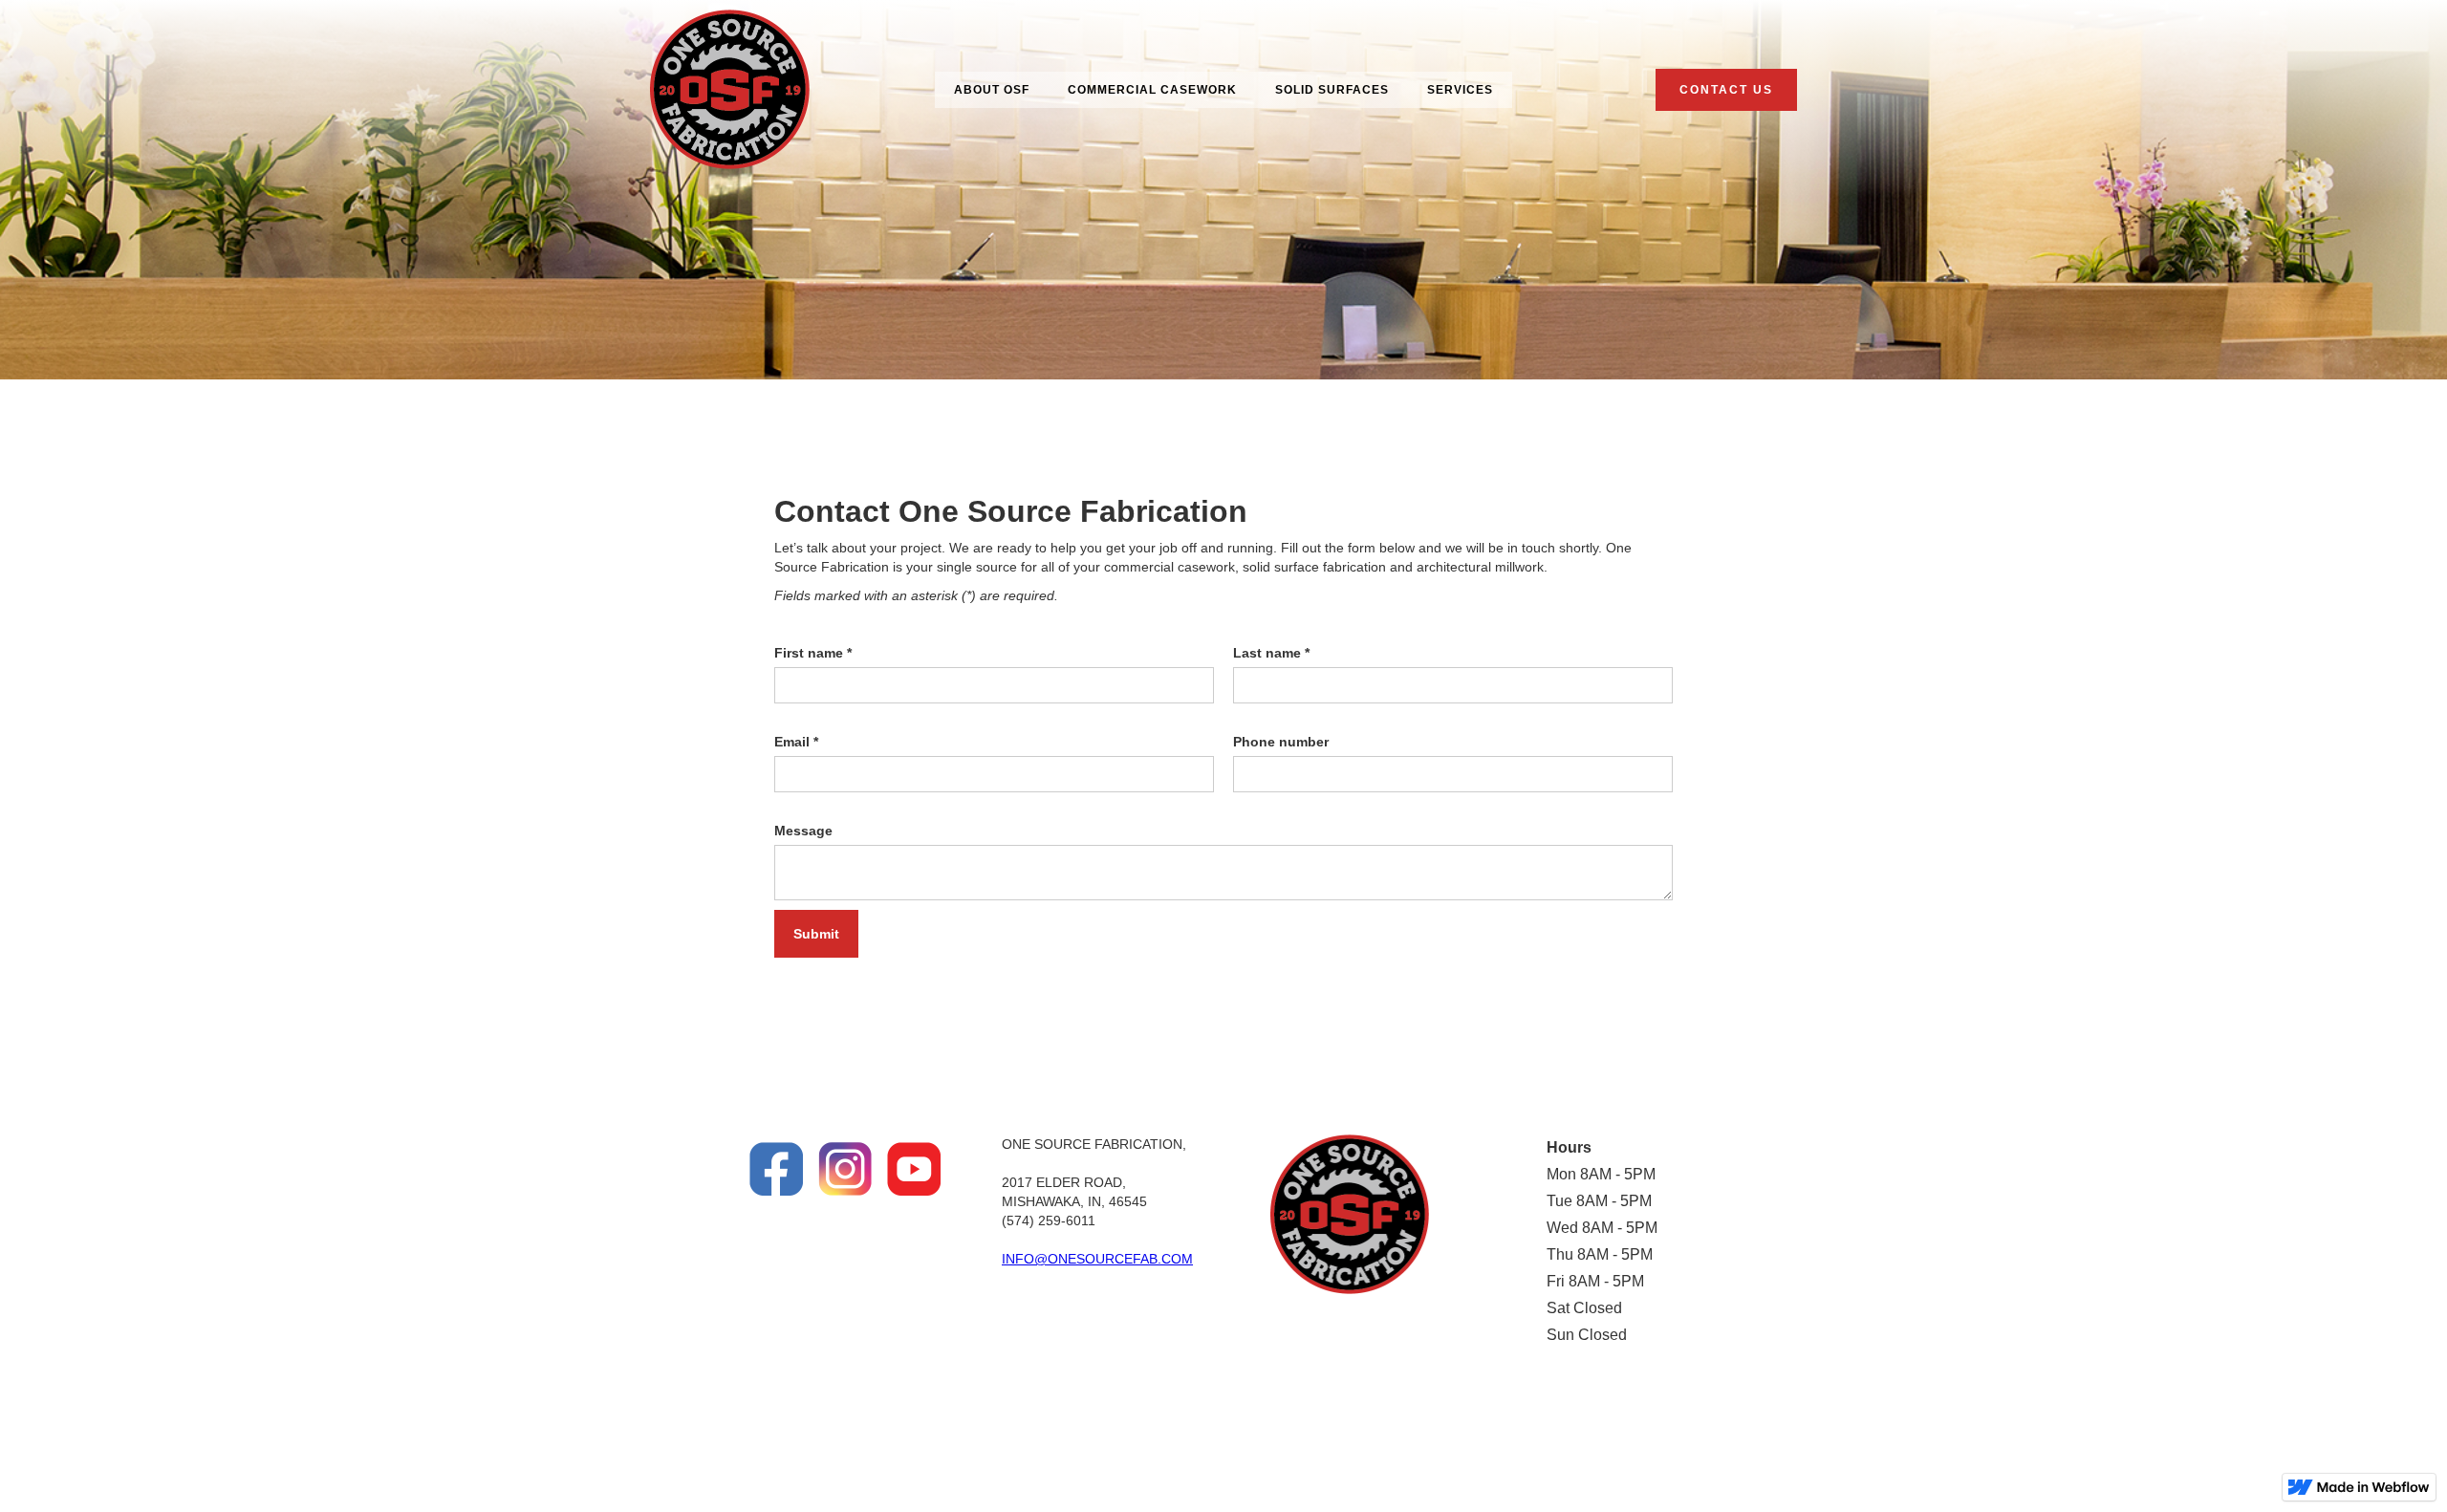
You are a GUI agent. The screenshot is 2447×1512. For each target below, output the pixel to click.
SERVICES (1460, 90)
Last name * (1271, 653)
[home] (730, 89)
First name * (813, 653)
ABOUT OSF (992, 90)
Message (803, 831)
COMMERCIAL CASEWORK (1152, 90)
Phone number (1281, 742)
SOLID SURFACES (1332, 90)
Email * (796, 742)
